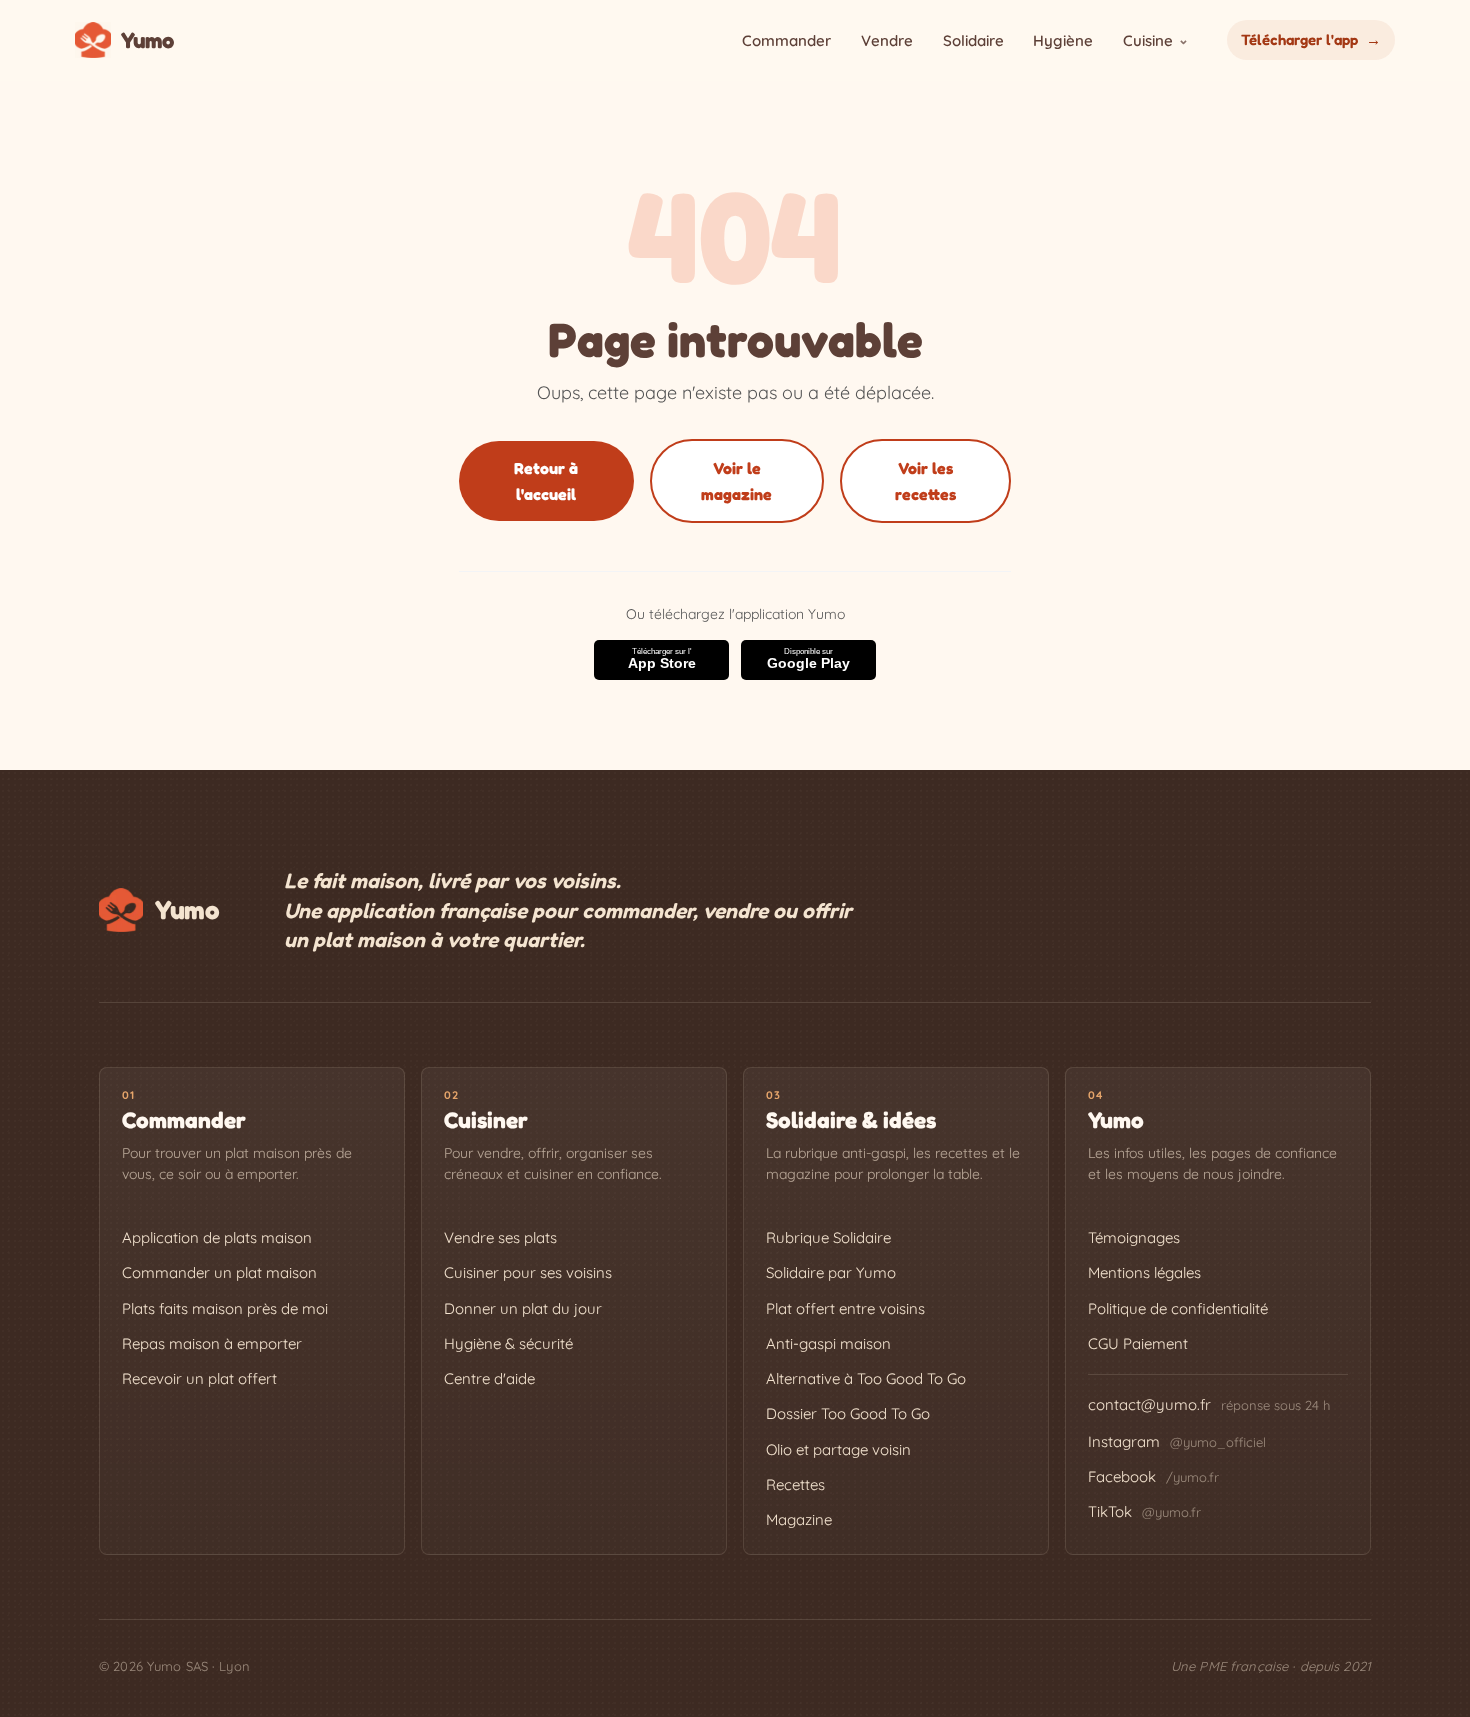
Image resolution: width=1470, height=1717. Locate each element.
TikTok (1144, 1511)
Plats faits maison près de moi (225, 1308)
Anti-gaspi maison (828, 1343)
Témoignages (1134, 1237)
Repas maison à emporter (212, 1343)
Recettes (795, 1484)
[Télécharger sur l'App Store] (661, 660)
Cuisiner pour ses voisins (528, 1272)
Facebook (1153, 1476)
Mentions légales (1144, 1272)
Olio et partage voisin (838, 1449)
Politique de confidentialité (1178, 1308)
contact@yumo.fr (1149, 1404)
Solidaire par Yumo (831, 1272)
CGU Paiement (1138, 1343)
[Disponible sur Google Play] (808, 660)
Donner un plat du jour (523, 1308)
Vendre (887, 40)
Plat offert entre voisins (845, 1308)
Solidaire (973, 40)
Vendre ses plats (500, 1237)
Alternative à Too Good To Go (866, 1378)
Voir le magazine (736, 481)
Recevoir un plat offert (199, 1378)
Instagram (1177, 1441)
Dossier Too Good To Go (848, 1413)
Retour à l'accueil (546, 481)
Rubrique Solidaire (828, 1237)
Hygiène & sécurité (508, 1343)
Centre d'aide (489, 1378)
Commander (786, 40)
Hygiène (1063, 40)
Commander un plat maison (219, 1272)
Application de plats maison (217, 1237)
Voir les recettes (925, 481)
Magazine (799, 1519)
